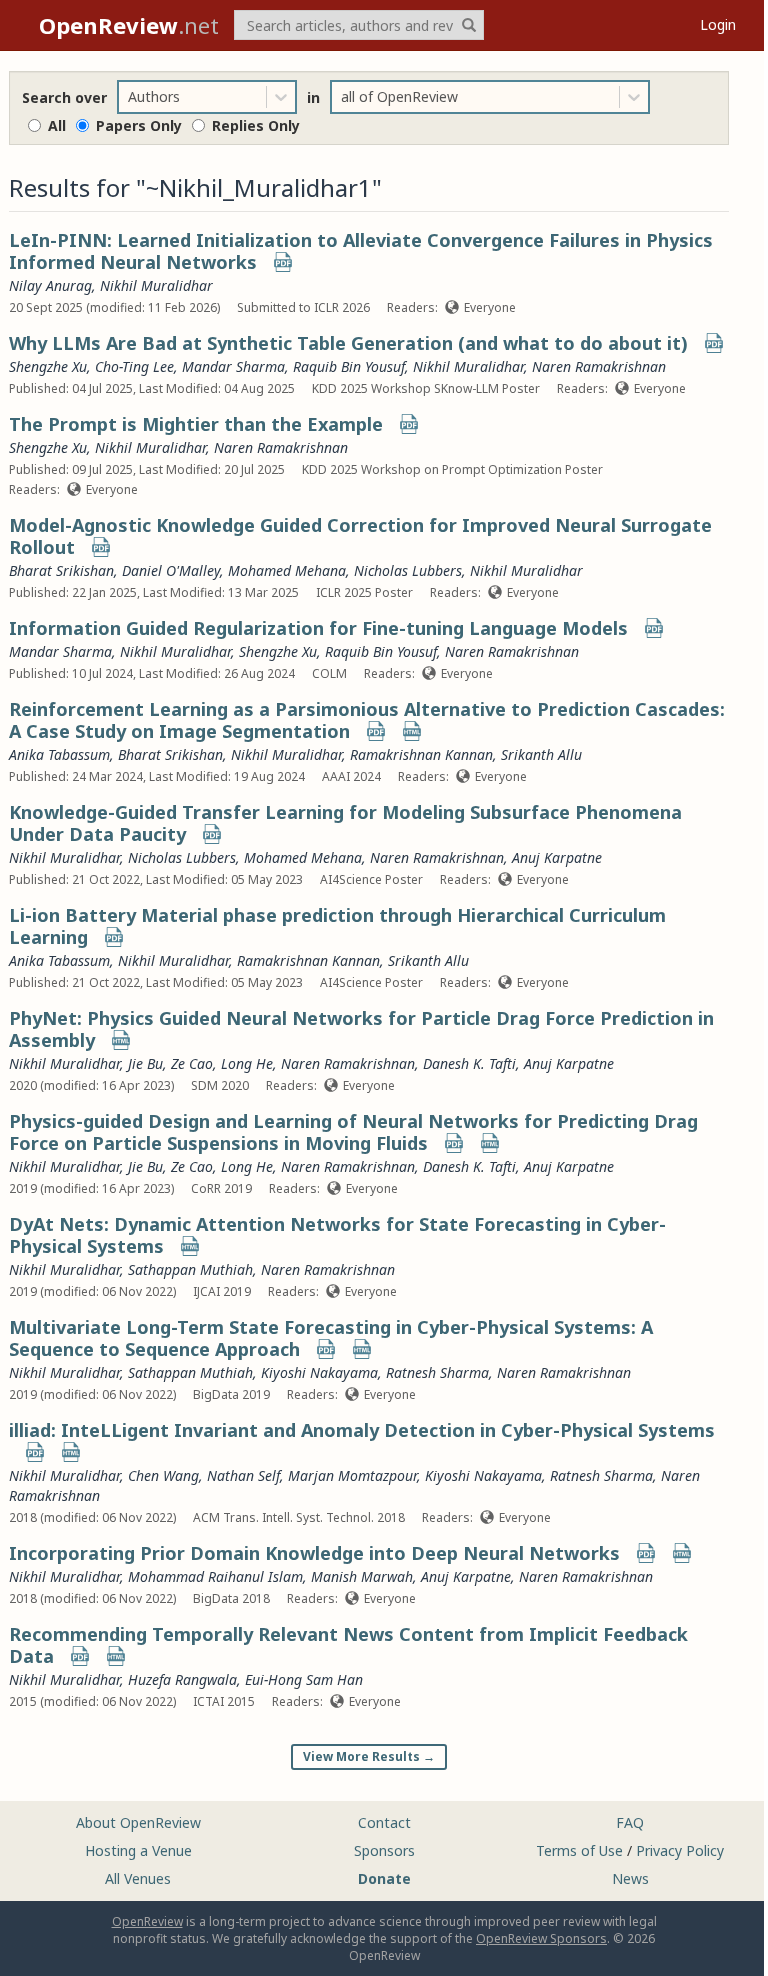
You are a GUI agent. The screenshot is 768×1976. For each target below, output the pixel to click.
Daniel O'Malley (171, 570)
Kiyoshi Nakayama (319, 1372)
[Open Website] (412, 733)
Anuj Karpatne (557, 857)
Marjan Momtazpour (352, 1475)
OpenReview (147, 1921)
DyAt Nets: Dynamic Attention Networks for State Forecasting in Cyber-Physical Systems (337, 1235)
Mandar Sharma (233, 366)
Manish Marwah (362, 1576)
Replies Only (256, 125)
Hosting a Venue (138, 1850)
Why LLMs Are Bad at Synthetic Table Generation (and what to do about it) (348, 343)
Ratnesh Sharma (437, 1372)
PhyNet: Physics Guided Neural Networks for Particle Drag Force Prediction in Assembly (361, 1029)
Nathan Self (243, 1475)
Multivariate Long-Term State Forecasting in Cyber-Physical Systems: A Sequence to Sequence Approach (331, 1338)
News (630, 1878)
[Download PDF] (283, 264)
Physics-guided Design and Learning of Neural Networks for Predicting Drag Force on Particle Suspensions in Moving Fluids (353, 1132)
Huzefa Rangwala (182, 1679)
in (313, 97)
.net (129, 25)
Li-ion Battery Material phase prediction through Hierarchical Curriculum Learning (337, 926)
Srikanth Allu (541, 754)
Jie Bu (145, 1063)
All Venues (138, 1878)
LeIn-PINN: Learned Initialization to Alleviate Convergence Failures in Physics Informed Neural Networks (361, 251)
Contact (384, 1822)
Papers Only (139, 125)
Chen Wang (163, 1475)
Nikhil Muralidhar (156, 285)
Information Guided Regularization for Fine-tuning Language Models (318, 628)
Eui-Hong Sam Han (304, 1679)
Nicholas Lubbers (408, 570)
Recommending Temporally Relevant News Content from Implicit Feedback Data (348, 1645)
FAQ (630, 1822)
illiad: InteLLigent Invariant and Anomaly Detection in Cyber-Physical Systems (362, 1430)
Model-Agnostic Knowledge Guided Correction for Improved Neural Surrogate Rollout (360, 536)
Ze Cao (192, 1063)
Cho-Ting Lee (134, 366)
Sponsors (384, 1850)
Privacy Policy (680, 1850)
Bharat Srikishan (61, 570)
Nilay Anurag (50, 285)
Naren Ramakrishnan (599, 366)
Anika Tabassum (59, 754)
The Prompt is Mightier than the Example (196, 424)
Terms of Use (579, 1850)
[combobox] (130, 97)
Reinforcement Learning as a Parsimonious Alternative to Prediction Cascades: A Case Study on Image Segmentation (367, 720)
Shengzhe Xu (48, 366)
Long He (247, 1063)
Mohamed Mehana (287, 570)
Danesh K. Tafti (469, 1063)
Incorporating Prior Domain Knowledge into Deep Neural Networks (314, 1553)
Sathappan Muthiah (190, 1269)
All (57, 125)
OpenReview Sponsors (541, 1938)
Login (718, 24)
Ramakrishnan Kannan (421, 754)
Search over (64, 97)
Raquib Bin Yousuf (349, 366)
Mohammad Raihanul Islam (215, 1576)
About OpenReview (138, 1822)
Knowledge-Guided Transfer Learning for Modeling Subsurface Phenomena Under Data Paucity (345, 823)
